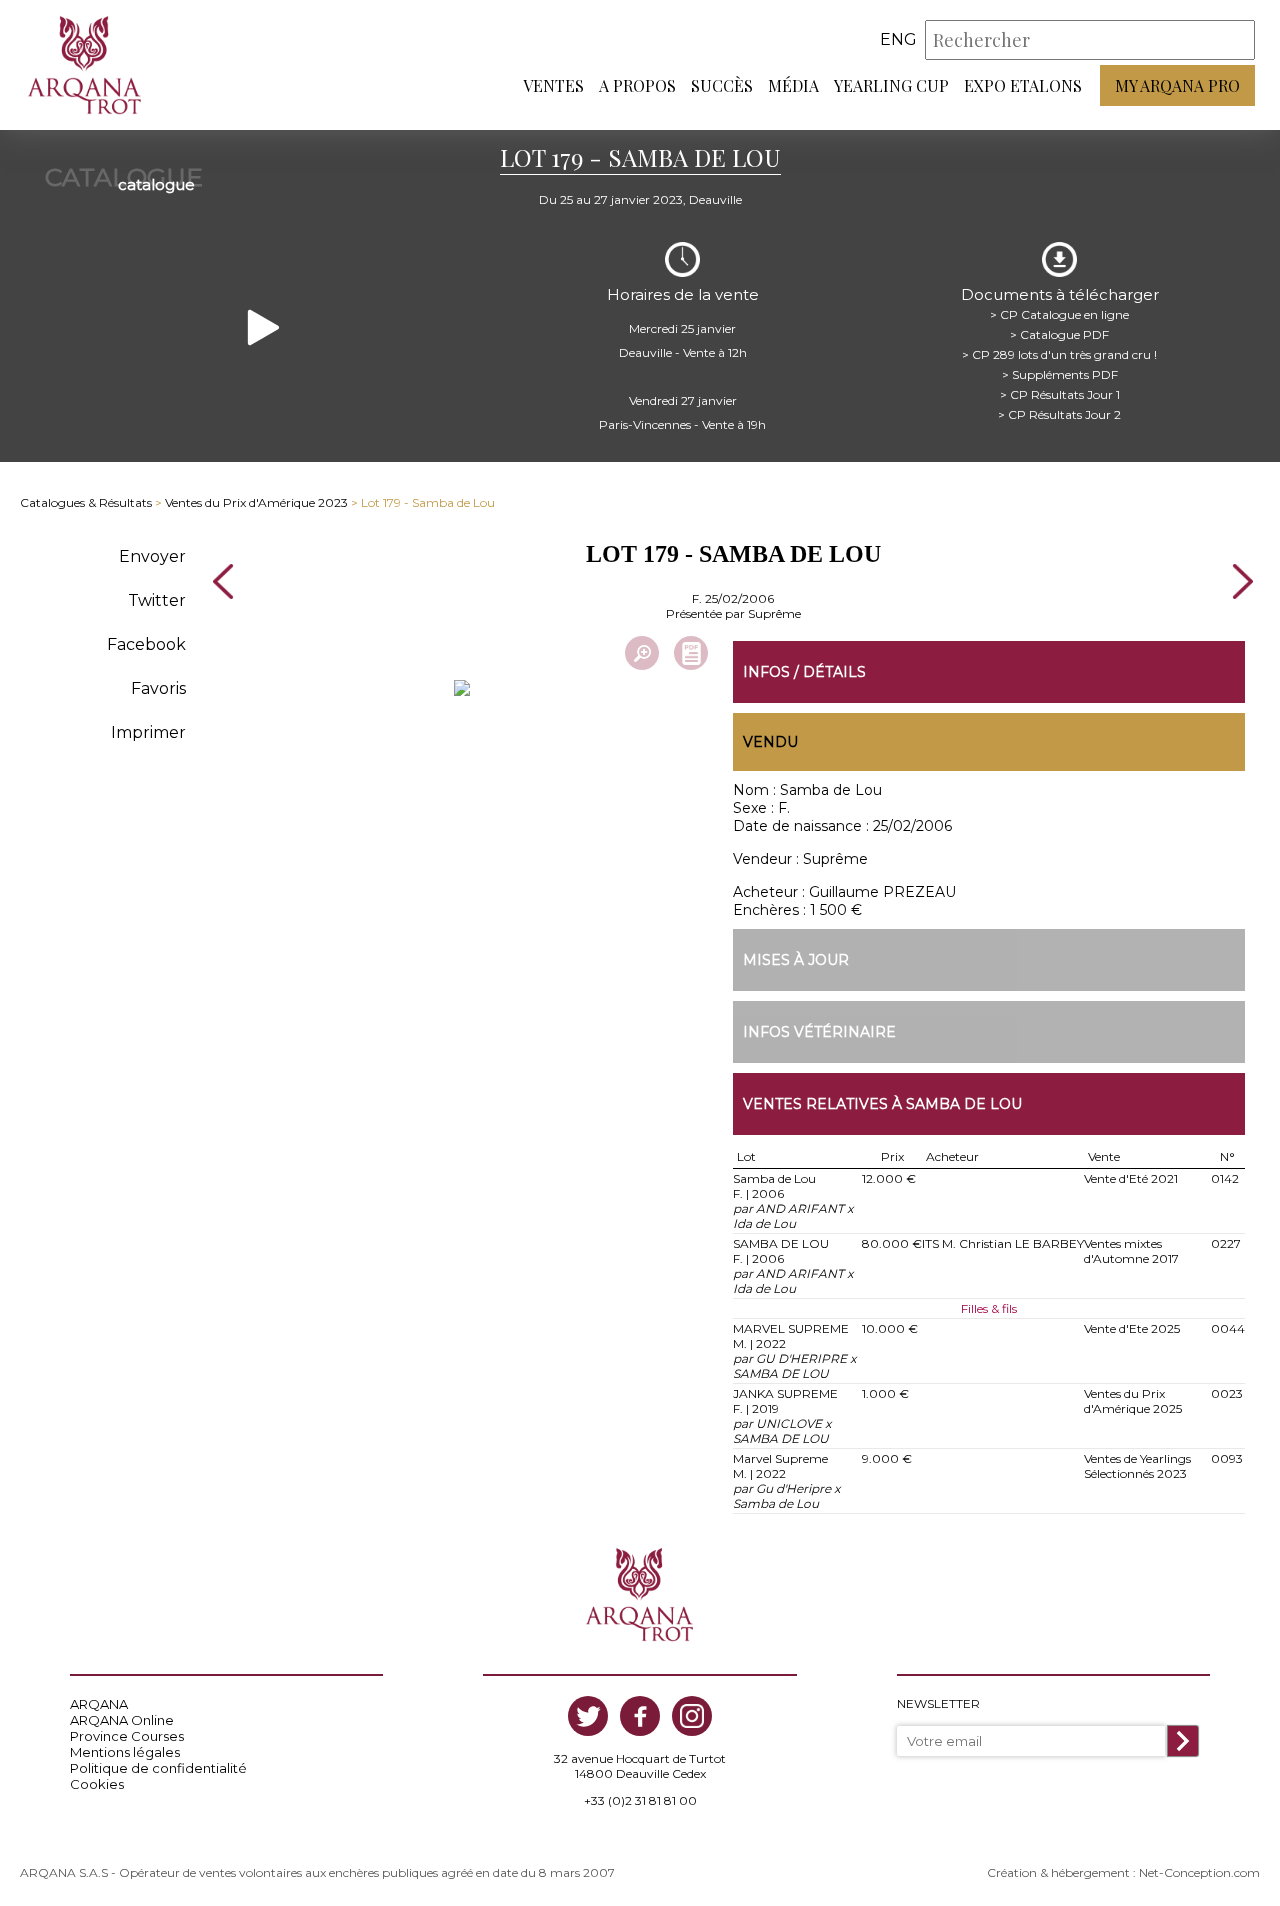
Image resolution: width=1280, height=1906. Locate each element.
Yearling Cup (891, 85)
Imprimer (148, 732)
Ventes (553, 85)
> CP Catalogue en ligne (1059, 314)
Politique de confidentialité (158, 1768)
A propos (637, 85)
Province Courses (127, 1736)
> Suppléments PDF (1060, 374)
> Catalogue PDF (1059, 334)
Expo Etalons (1023, 85)
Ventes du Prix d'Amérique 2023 (256, 502)
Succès (722, 85)
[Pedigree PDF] (691, 653)
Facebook (146, 644)
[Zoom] (642, 653)
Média (793, 85)
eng (898, 39)
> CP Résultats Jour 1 (1060, 394)
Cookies (97, 1784)
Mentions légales (125, 1752)
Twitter (157, 600)
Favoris (158, 688)
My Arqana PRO (1177, 85)
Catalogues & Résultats (86, 502)
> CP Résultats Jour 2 (1059, 414)
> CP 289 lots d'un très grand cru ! (1059, 354)
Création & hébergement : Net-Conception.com (1123, 1872)
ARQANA (99, 1704)
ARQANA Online (122, 1720)
